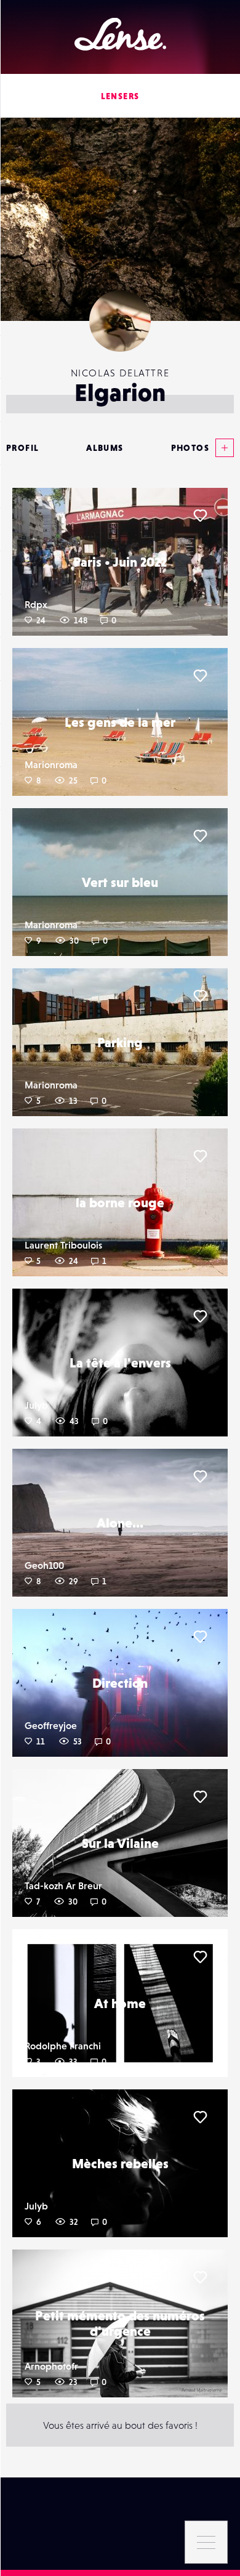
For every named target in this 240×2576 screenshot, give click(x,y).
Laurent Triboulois (63, 1245)
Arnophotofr (51, 2366)
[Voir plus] (222, 448)
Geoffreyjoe (51, 1725)
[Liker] (200, 516)
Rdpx (36, 604)
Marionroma (51, 764)
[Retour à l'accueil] (120, 34)
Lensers (120, 96)
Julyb (36, 1405)
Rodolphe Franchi (63, 2046)
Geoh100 (44, 1565)
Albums (105, 448)
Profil (22, 448)
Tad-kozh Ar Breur (63, 1885)
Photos (190, 448)
